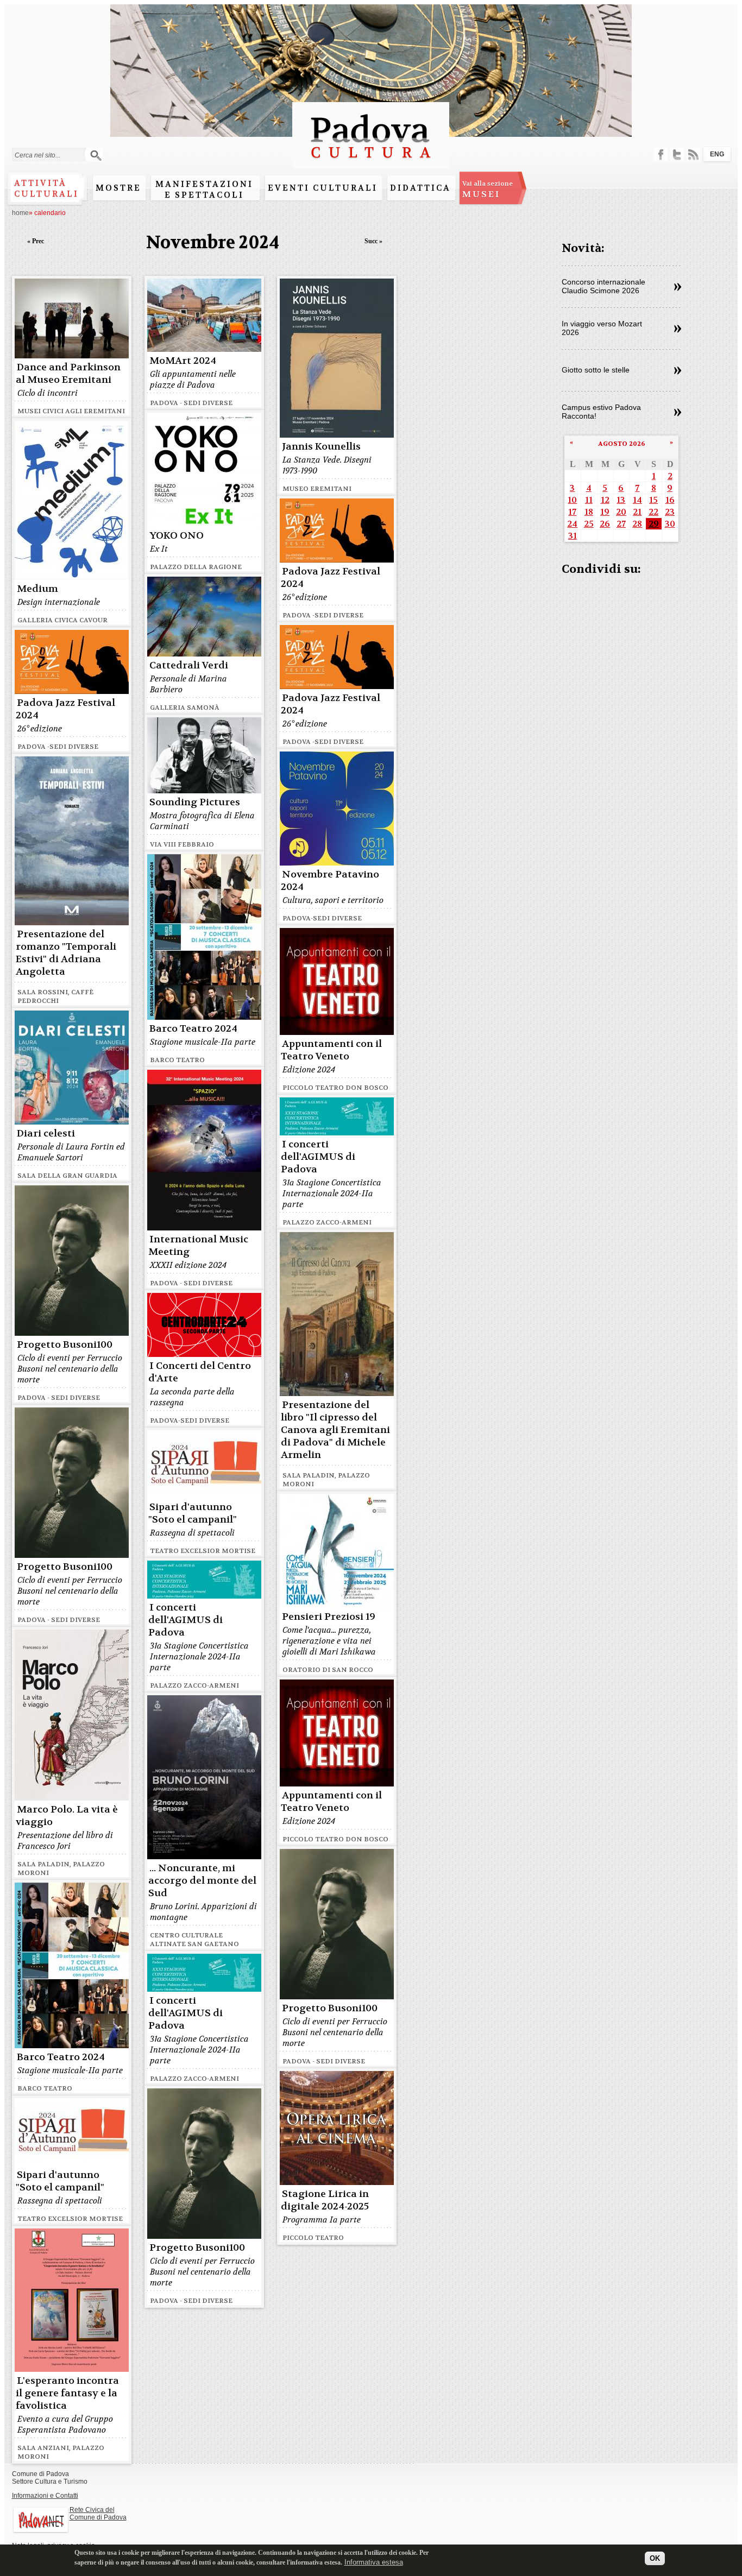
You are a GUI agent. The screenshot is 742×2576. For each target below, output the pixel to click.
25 (589, 524)
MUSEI (488, 190)
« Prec (36, 241)
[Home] (371, 163)
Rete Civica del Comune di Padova (98, 2514)
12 (605, 500)
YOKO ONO (177, 536)
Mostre (118, 188)
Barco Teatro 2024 (193, 1029)
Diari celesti (46, 1134)
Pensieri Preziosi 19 (329, 1617)
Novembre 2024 (213, 242)
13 (621, 500)
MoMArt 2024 (183, 361)
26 (605, 524)
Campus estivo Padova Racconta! (601, 412)
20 (621, 512)
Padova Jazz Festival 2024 (331, 578)
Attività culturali (46, 188)
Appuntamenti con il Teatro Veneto (331, 1050)
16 (670, 500)
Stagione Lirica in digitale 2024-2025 (325, 2200)
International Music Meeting (198, 1246)
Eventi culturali (323, 188)
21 (637, 512)
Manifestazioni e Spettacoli (204, 190)
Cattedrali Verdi (189, 665)
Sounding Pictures (195, 802)
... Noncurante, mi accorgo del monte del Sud (202, 1881)
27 (621, 524)
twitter (677, 154)
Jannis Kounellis (321, 447)
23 (670, 512)
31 (573, 536)
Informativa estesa (374, 2562)
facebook (661, 154)
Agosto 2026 (622, 444)
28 (637, 524)
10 (572, 500)
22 (653, 512)
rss (693, 154)
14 (637, 500)
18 (589, 512)
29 (654, 524)
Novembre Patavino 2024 (330, 881)
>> (678, 287)
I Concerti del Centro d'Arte (200, 1372)
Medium (37, 589)
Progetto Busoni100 (65, 1345)
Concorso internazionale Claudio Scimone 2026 (603, 286)
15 (653, 500)
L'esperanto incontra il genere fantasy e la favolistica (67, 2393)
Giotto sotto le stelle (596, 370)
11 (589, 500)
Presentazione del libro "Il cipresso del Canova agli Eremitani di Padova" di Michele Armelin (335, 1430)
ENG (717, 154)
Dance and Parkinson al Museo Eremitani (68, 374)
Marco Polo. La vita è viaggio (67, 1816)
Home (20, 213)
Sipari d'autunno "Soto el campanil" (193, 1513)
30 (670, 524)
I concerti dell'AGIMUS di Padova (318, 1157)
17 (572, 512)
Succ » (373, 241)
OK (655, 2558)
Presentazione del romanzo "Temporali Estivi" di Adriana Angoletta (66, 953)
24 (572, 524)
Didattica (420, 188)
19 (605, 512)
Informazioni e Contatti (45, 2496)
